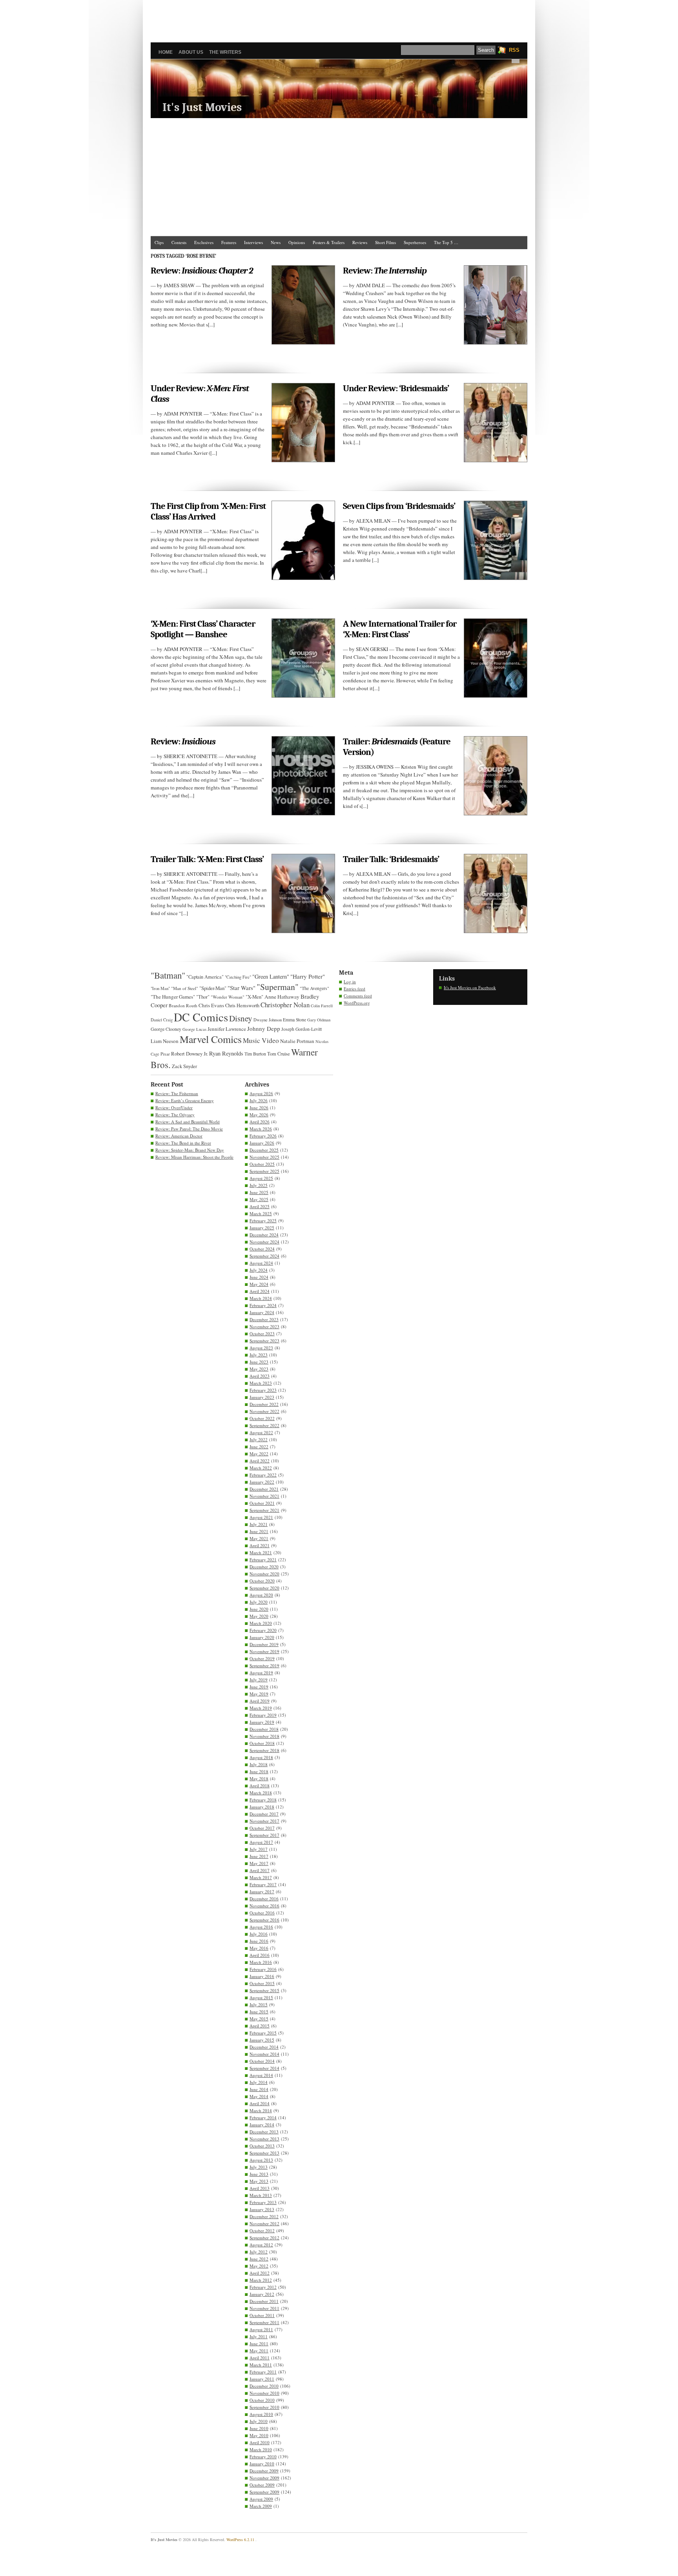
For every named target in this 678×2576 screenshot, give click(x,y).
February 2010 (263, 2457)
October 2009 (262, 2485)
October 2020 (262, 1581)
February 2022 (263, 1475)
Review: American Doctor (179, 1136)
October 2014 (262, 2061)
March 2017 (261, 1877)
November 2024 (264, 1242)
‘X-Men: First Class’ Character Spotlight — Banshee (203, 629)
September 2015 (264, 1990)
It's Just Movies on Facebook (470, 987)
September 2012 (264, 2238)
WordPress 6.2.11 (240, 2540)
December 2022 (264, 1404)
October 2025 (262, 1164)
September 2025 (264, 1171)
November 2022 (264, 1411)
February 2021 (263, 1560)
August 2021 (261, 1517)
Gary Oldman (319, 1020)
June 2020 (259, 1609)
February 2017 (263, 1884)
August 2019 (261, 1673)
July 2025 (259, 1185)
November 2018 (264, 1736)
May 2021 (259, 1538)
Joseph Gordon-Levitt (302, 1029)
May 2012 (259, 2266)
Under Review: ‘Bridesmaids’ (396, 388)
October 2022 (262, 1418)
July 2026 (259, 1100)
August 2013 (261, 2160)
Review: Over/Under (174, 1108)
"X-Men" (254, 997)
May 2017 (259, 1863)
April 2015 (260, 2026)
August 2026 (261, 1093)
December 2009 (264, 2471)
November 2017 (264, 1821)
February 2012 (263, 2287)
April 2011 (260, 2358)
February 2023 (263, 1390)
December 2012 (264, 2216)
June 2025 (259, 1192)
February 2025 (263, 1221)
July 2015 (259, 2004)
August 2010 (261, 2414)
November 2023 (264, 1326)
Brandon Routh (183, 1005)
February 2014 (263, 2117)
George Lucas (194, 1029)
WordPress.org (357, 1003)
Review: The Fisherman (177, 1093)
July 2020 (259, 1602)
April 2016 (260, 1955)
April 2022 (260, 1461)
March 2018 (261, 1793)
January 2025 (262, 1228)
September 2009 (264, 2492)
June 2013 (259, 2174)
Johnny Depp (264, 1028)
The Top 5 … (446, 242)
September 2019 (264, 1665)
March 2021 (261, 1552)
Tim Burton (255, 1054)
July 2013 (259, 2167)
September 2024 (264, 1256)
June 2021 (259, 1531)
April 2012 (260, 2273)
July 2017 (259, 1849)
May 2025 (259, 1199)
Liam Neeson (165, 1041)
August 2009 (261, 2499)
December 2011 (264, 2301)
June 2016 (259, 1941)
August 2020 (261, 1595)
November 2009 (264, 2478)
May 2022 (259, 1454)
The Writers (225, 52)
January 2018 (262, 1807)
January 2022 (262, 1482)
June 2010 (259, 2428)
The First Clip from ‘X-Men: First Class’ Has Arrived (208, 511)
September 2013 (264, 2153)
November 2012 (264, 2223)
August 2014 (261, 2075)
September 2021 (264, 1510)
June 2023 (259, 1362)
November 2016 (264, 1906)
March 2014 (261, 2110)
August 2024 (261, 1263)
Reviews (360, 242)
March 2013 (261, 2195)
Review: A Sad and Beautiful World (188, 1122)
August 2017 (261, 1842)
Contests (179, 242)
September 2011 (264, 2322)
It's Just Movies (202, 107)
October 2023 (262, 1334)
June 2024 (259, 1277)
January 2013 (262, 2209)
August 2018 (261, 1757)
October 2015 (262, 1983)
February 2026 (263, 1136)
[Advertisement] (339, 18)
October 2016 (262, 1913)
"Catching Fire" (238, 977)
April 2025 (260, 1206)
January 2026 (262, 1143)
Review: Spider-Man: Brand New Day (190, 1150)
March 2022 (261, 1468)
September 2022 (264, 1425)
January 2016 (262, 1976)
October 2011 (262, 2315)
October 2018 (262, 1743)
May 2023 (259, 1369)
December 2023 (264, 1319)
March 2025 (261, 1213)
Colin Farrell (322, 1006)
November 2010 (264, 2393)
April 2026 (260, 1122)
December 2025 (264, 1150)
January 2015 (262, 2040)
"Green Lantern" (271, 976)
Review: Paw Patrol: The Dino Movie (189, 1129)
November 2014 (264, 2054)
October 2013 (262, 2146)
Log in (350, 982)
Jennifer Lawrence (227, 1029)
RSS (514, 50)
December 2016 (264, 1899)
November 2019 (264, 1651)
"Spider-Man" (213, 988)
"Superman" (278, 987)
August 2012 (261, 2245)
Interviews (253, 242)
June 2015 (259, 2012)
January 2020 (262, 1637)
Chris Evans (211, 1005)
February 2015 (263, 2033)
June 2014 (259, 2089)
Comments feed (358, 996)
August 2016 (261, 1927)
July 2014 (259, 2082)
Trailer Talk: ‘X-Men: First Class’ (207, 859)
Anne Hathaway (282, 997)
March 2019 (261, 1708)
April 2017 (260, 1870)
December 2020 (264, 1567)
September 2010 (264, 2407)
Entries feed (354, 989)
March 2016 (261, 1962)
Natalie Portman (297, 1041)
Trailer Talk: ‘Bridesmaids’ (391, 859)
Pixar (165, 1054)
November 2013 (264, 2139)
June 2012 (259, 2259)
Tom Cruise (279, 1054)
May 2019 (259, 1694)
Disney (241, 1018)
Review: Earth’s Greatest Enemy (185, 1100)
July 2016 (259, 1934)
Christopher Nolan (285, 1005)
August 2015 (261, 1997)
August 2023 (261, 1348)
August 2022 (261, 1432)
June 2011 (259, 2344)
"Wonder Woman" (228, 997)
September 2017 (264, 1835)
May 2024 (259, 1284)
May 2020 (259, 1616)
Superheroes (415, 242)
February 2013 (263, 2202)
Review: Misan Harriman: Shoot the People (194, 1157)
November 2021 (264, 1496)
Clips (159, 242)
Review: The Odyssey (175, 1115)
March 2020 (261, 1623)
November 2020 (264, 1574)
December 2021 (264, 1489)
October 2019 (262, 1658)
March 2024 (261, 1298)
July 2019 (259, 1680)
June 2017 (259, 1856)
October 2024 (262, 1249)
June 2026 (259, 1108)
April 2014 (260, 2103)
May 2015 (259, 2019)
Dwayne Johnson (268, 1020)
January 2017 (262, 1891)
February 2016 (263, 1969)
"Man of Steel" (185, 988)
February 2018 (263, 1800)
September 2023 (264, 1341)
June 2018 (259, 1771)
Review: (202, 271)
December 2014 (264, 2047)
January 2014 (262, 2125)
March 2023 (261, 1383)
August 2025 (261, 1178)
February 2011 (263, 2372)
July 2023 (259, 1355)
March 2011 (261, 2365)
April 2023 (260, 1376)
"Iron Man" (160, 988)
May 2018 (259, 1778)
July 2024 (259, 1270)
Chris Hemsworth (242, 1005)
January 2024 (262, 1312)
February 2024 (263, 1305)
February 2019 (263, 1715)
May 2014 (259, 2096)
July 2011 (259, 2336)
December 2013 (264, 2132)
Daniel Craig (162, 1020)
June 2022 (259, 1447)
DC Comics (201, 1017)
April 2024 (260, 1291)
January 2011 (262, 2379)
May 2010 (259, 2435)
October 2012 (262, 2231)
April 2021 (260, 1545)
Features (229, 242)
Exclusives (204, 242)
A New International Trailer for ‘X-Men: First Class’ (400, 629)
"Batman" (168, 975)
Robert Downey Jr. (190, 1054)
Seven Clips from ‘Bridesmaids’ (399, 506)
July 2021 (259, 1524)
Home (166, 52)
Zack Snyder (184, 1066)
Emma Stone (294, 1020)
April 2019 (260, 1701)
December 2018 (264, 1729)
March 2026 (261, 1129)
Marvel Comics (211, 1039)
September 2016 (264, 1920)
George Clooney (166, 1029)
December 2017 (264, 1814)
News (276, 242)
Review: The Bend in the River (183, 1143)
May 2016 (259, 1948)
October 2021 (262, 1503)
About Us (191, 52)
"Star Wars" (241, 988)
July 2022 (259, 1439)
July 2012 (259, 2252)
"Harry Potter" (308, 976)
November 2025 (264, 1157)
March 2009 (261, 2506)
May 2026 (259, 1115)
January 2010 (262, 2464)
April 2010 (260, 2442)
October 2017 (262, 1828)
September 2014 (264, 2068)
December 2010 (264, 2386)
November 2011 (264, 2308)
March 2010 (261, 2449)
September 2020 (264, 1588)
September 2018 (264, 1750)
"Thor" (203, 997)
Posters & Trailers (329, 242)
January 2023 (262, 1397)
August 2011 (261, 2329)
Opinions (297, 242)
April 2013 (260, 2188)
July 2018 (259, 1764)
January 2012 (262, 2294)
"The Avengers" (314, 988)
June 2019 (259, 1687)
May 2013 (259, 2181)
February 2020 (263, 1630)
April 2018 (260, 1786)
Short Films (385, 242)
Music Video (261, 1040)
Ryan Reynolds (226, 1053)
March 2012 (261, 2280)
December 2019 (264, 1644)
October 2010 (262, 2400)
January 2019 (262, 1722)
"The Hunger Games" (173, 997)
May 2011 (259, 2351)
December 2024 (264, 1235)
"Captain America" (205, 977)
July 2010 (259, 2421)
